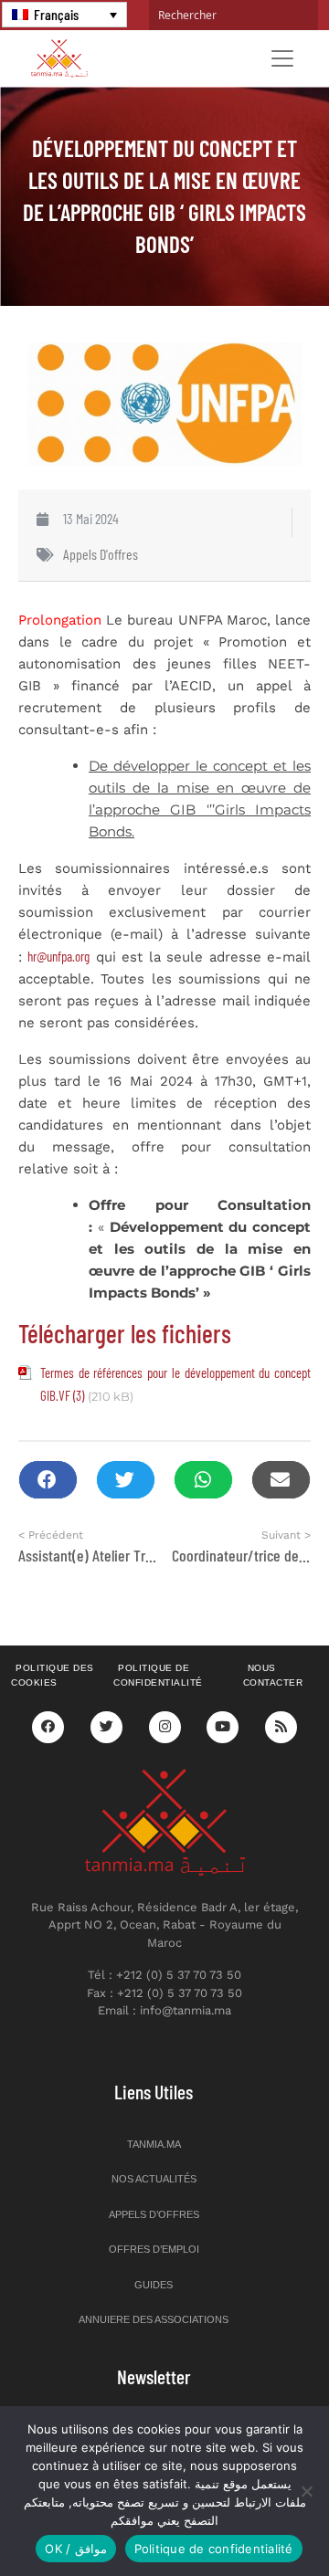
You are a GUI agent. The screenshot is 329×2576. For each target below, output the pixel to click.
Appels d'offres (101, 554)
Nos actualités (154, 2179)
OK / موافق (75, 2549)
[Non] (306, 2491)
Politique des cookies (53, 1676)
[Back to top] (251, 2519)
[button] (48, 1480)
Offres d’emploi (154, 2249)
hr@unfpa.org (58, 956)
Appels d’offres (154, 2214)
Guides (154, 2285)
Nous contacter (273, 1676)
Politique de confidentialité (158, 1676)
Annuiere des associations (154, 2319)
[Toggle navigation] (282, 58)
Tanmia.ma (154, 2144)
